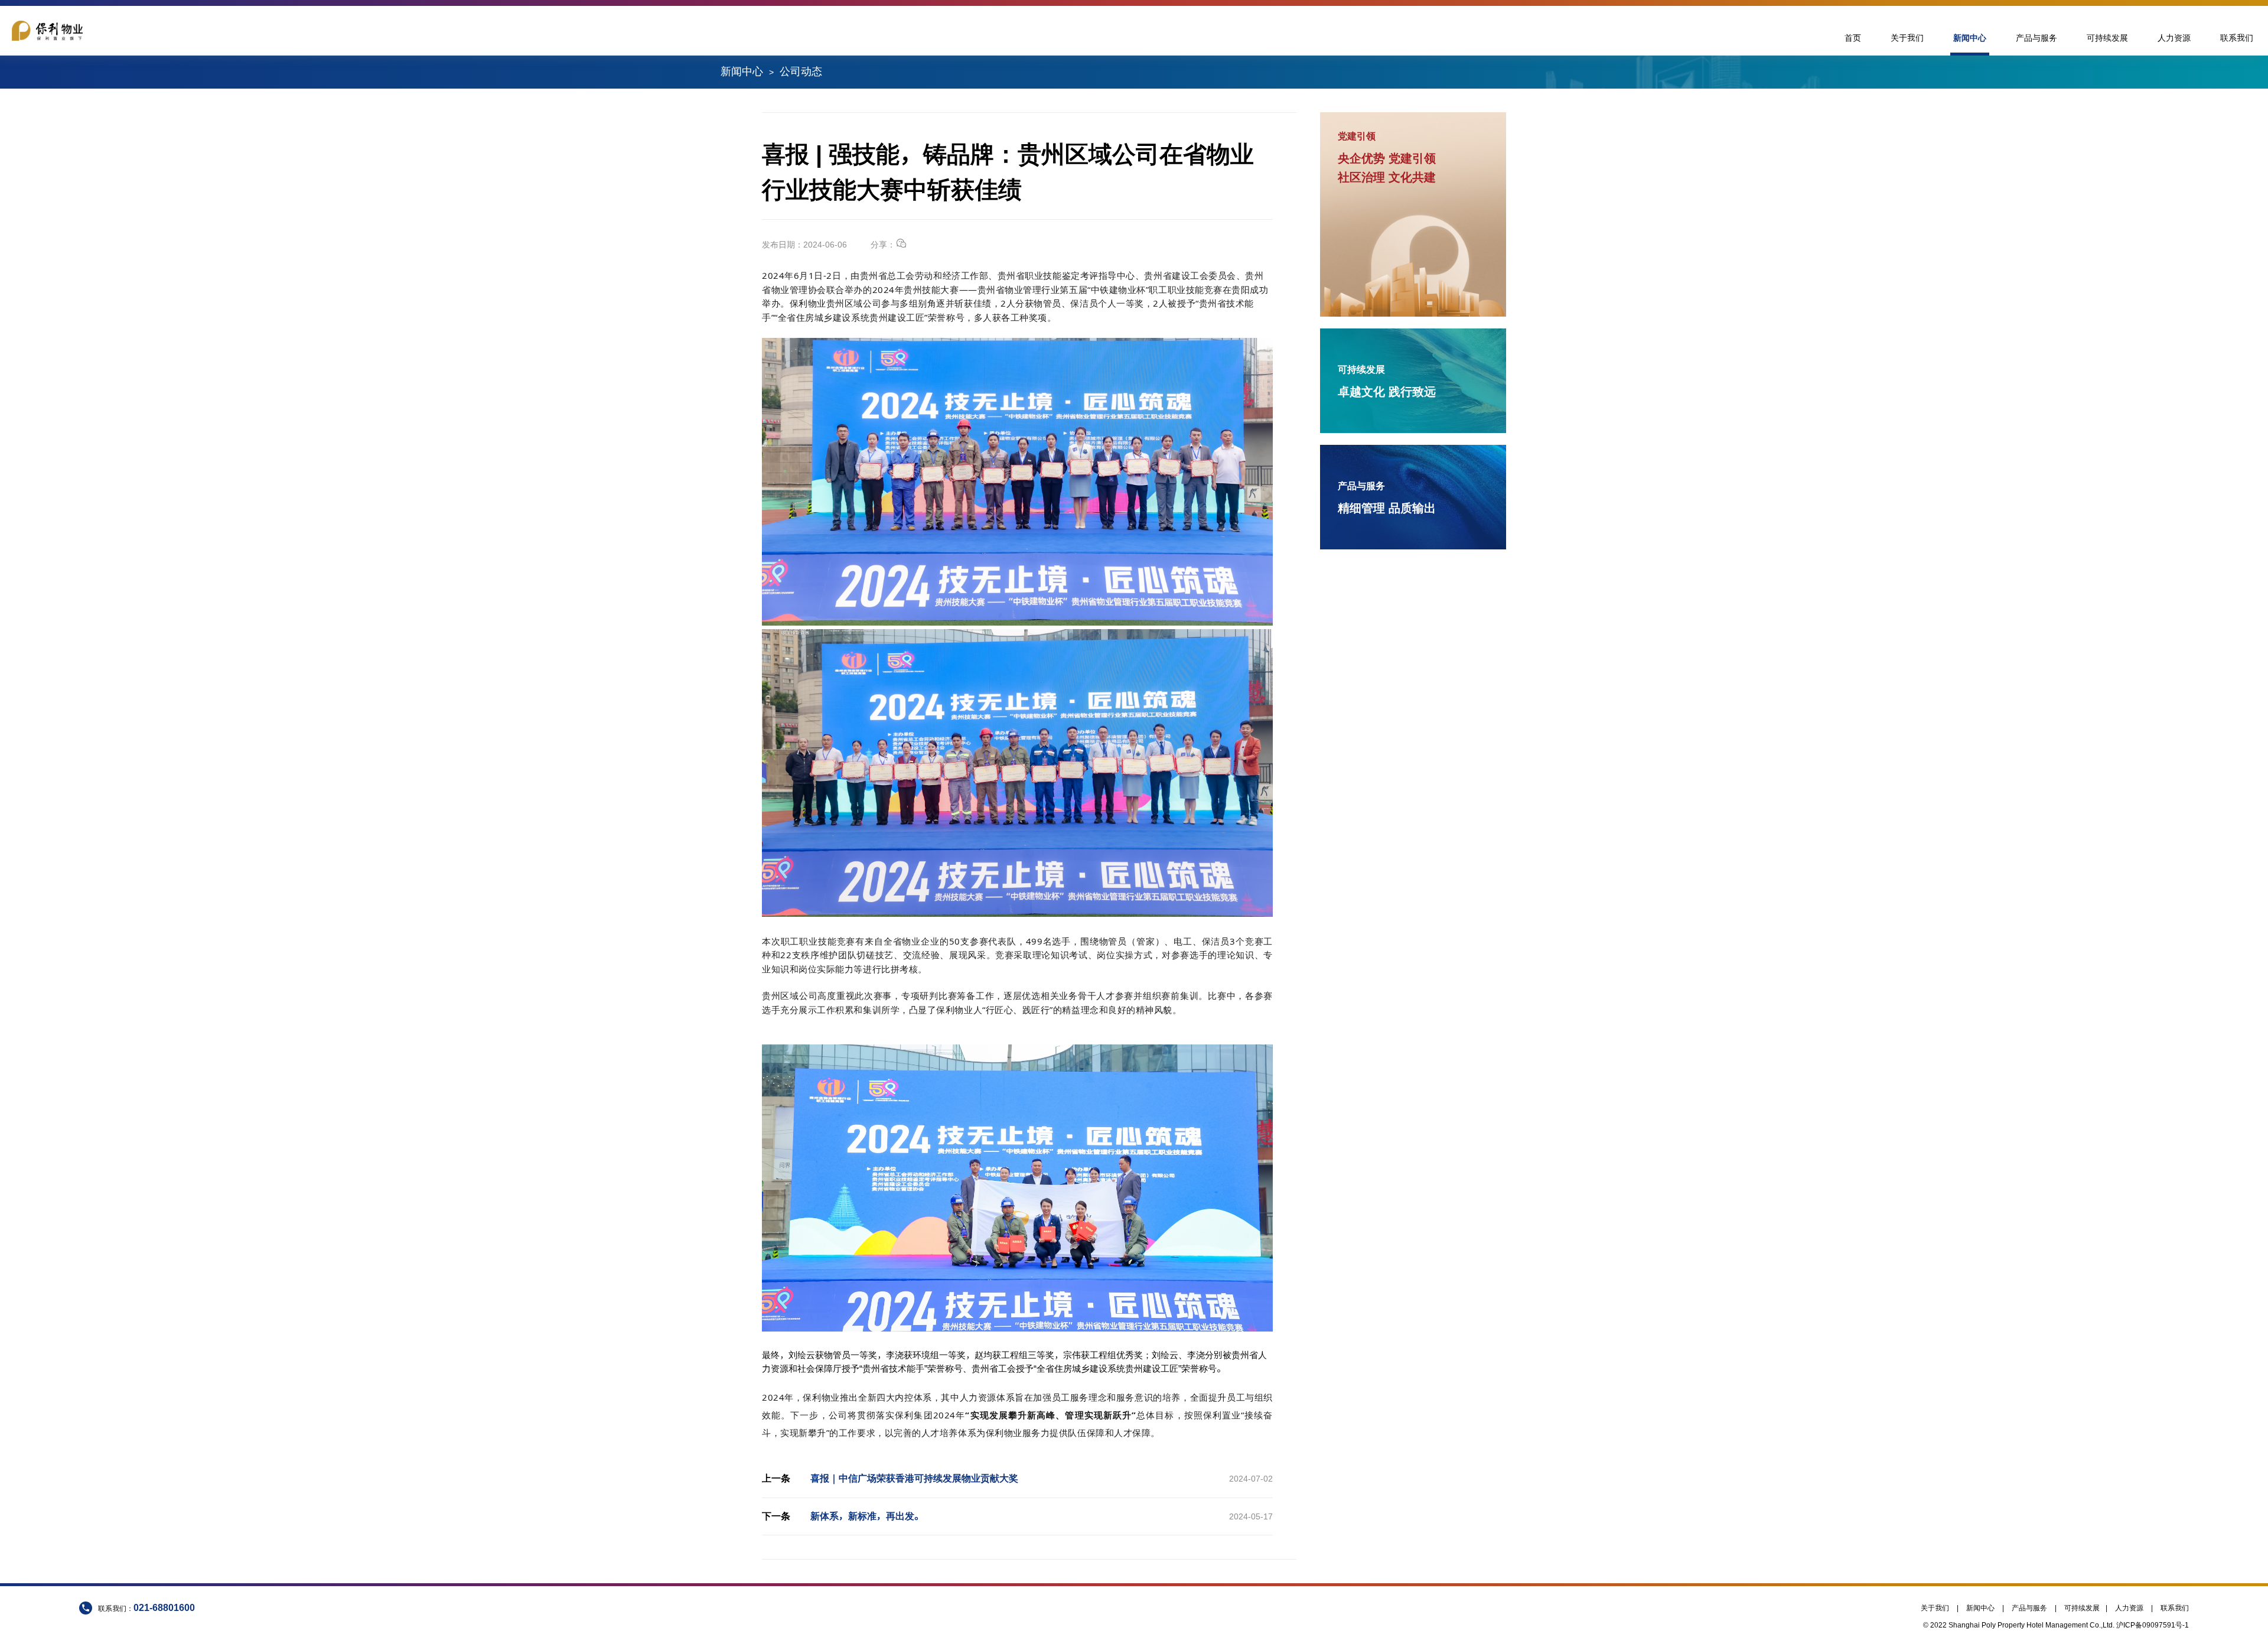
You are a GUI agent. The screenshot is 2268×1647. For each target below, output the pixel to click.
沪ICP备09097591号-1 (2153, 1625)
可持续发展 (2107, 38)
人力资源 (2174, 38)
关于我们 (1907, 38)
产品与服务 (2036, 38)
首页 (1853, 38)
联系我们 (2237, 38)
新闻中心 (1970, 38)
